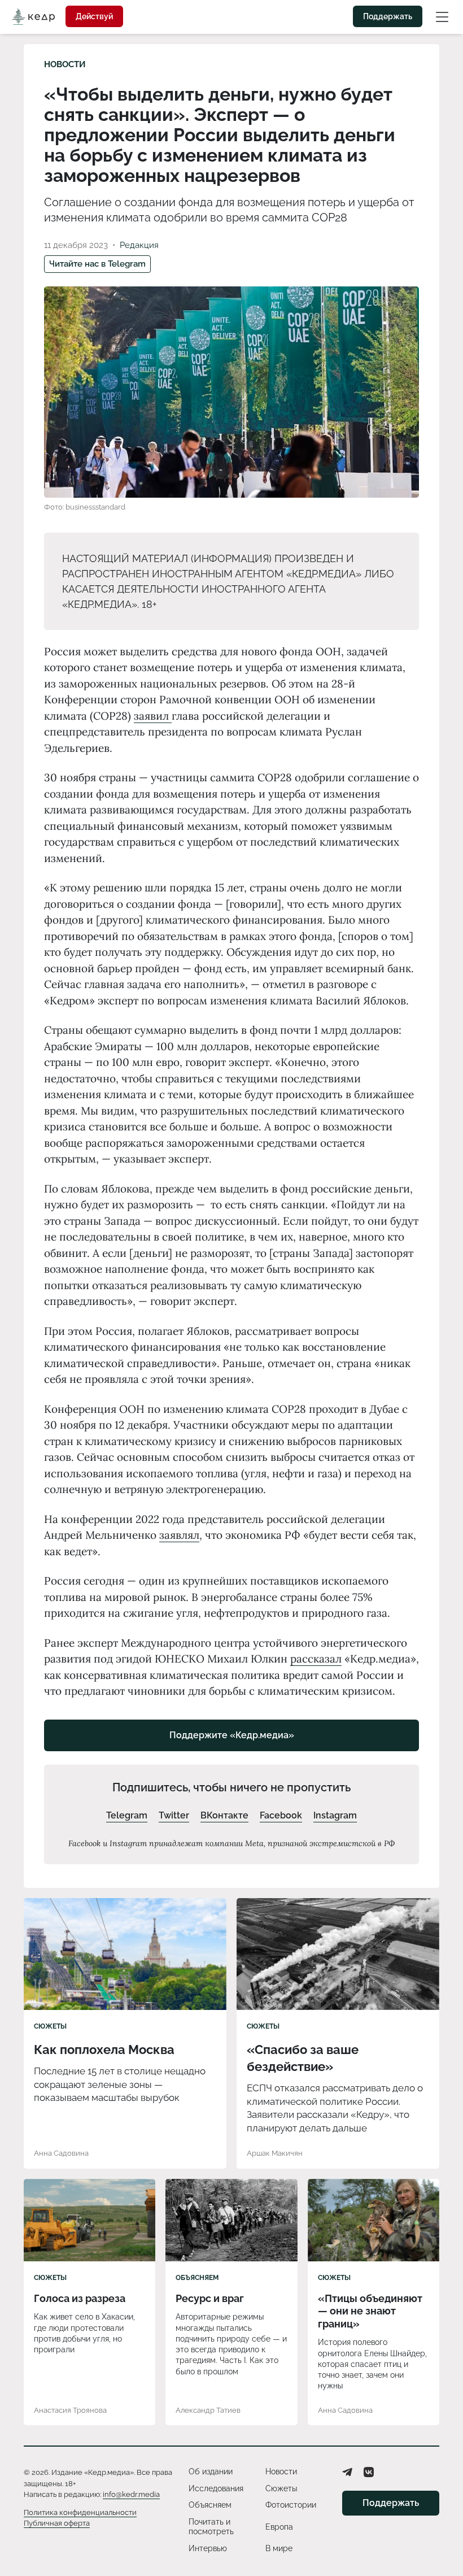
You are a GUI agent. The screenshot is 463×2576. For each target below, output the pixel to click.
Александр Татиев (208, 2410)
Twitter (174, 1815)
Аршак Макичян (275, 2153)
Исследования (216, 2488)
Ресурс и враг (210, 2298)
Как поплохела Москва (104, 2050)
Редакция (139, 245)
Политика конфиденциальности (80, 2512)
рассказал (316, 1659)
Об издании (211, 2471)
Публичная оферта (57, 2523)
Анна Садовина (61, 2153)
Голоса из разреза (80, 2298)
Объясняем (197, 2278)
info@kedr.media (131, 2494)
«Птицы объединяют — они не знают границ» (370, 2311)
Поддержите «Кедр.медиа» (232, 1735)
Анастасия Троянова (70, 2410)
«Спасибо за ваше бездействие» (303, 2058)
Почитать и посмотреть (211, 2527)
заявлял (179, 1535)
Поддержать (388, 16)
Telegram (127, 1815)
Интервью (208, 2548)
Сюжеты (50, 2026)
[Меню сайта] (442, 16)
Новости (65, 64)
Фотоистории (291, 2505)
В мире (279, 2548)
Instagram (335, 1815)
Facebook (281, 1815)
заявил (153, 716)
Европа (279, 2527)
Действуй (94, 16)
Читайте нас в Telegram (97, 264)
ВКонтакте (224, 1815)
